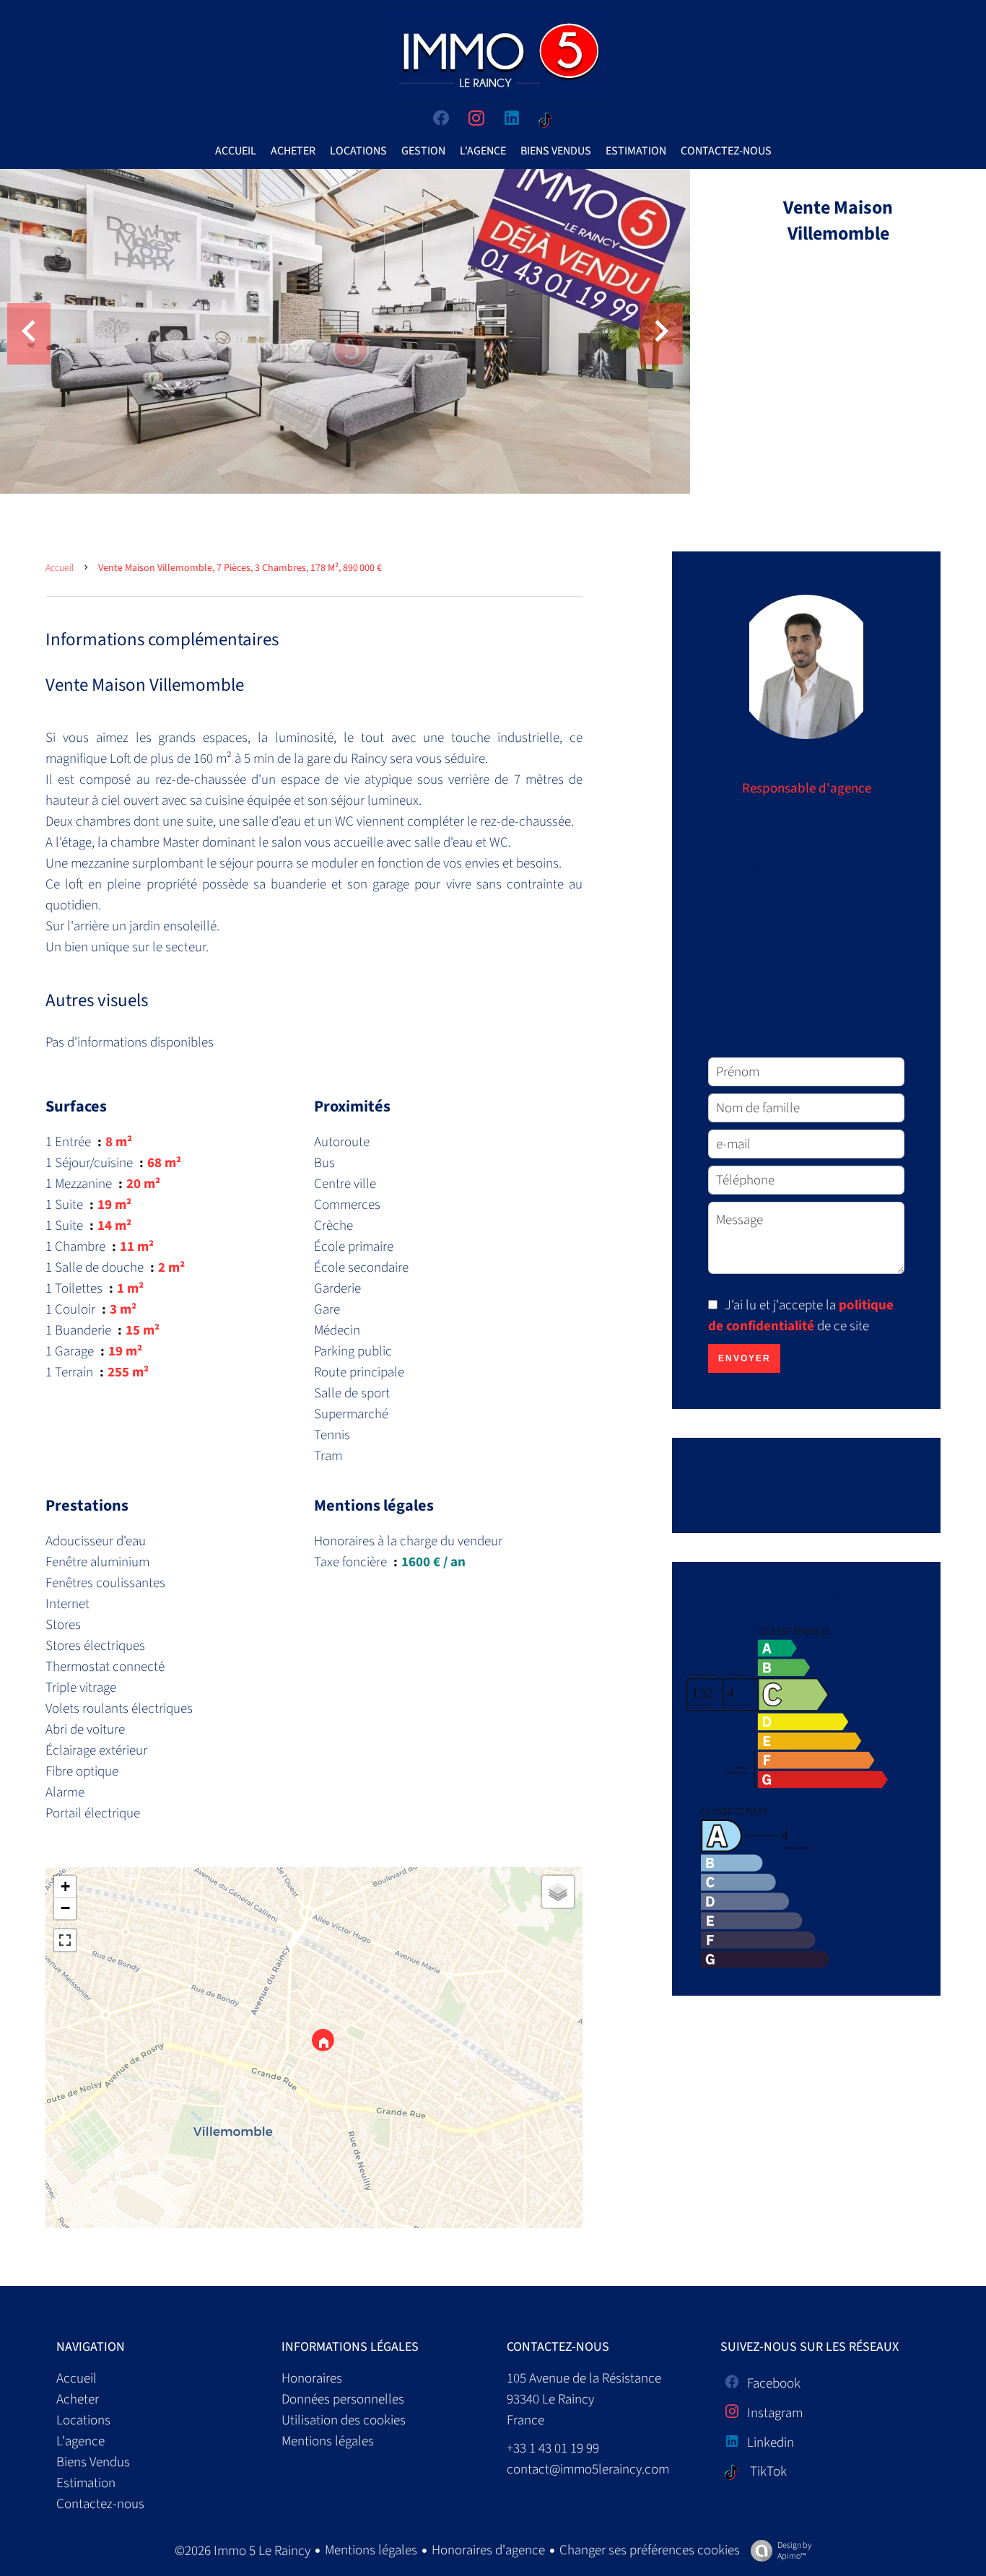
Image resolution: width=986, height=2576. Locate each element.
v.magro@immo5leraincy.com (817, 869)
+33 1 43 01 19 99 (553, 2449)
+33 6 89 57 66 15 (817, 825)
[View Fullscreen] (65, 1940)
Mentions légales (371, 2550)
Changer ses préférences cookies (650, 2550)
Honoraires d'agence (488, 2550)
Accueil (60, 568)
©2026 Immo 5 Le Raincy (243, 2551)
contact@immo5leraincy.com (588, 2470)
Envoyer (745, 1358)
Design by (794, 2550)
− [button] (65, 1908)
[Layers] (558, 1892)
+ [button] (65, 1886)
